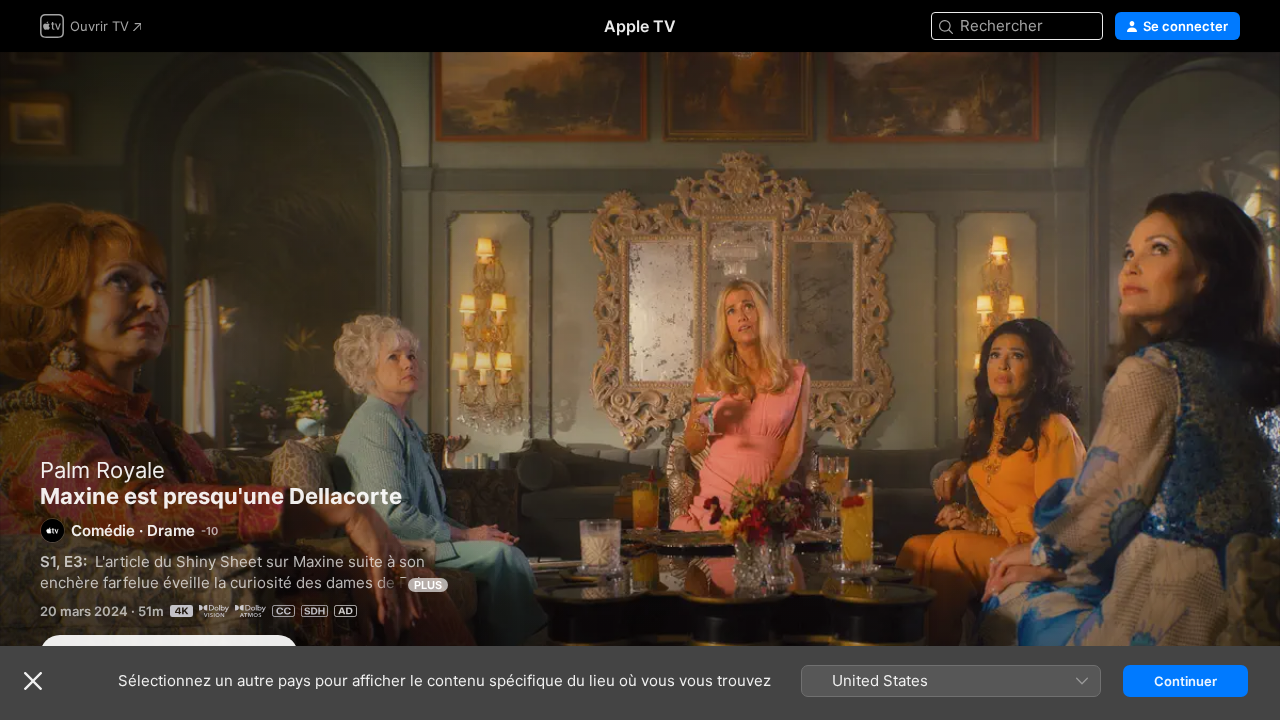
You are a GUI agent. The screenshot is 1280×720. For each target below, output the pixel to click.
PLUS (428, 585)
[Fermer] (33, 681)
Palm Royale (102, 470)
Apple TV (640, 26)
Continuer (1185, 681)
